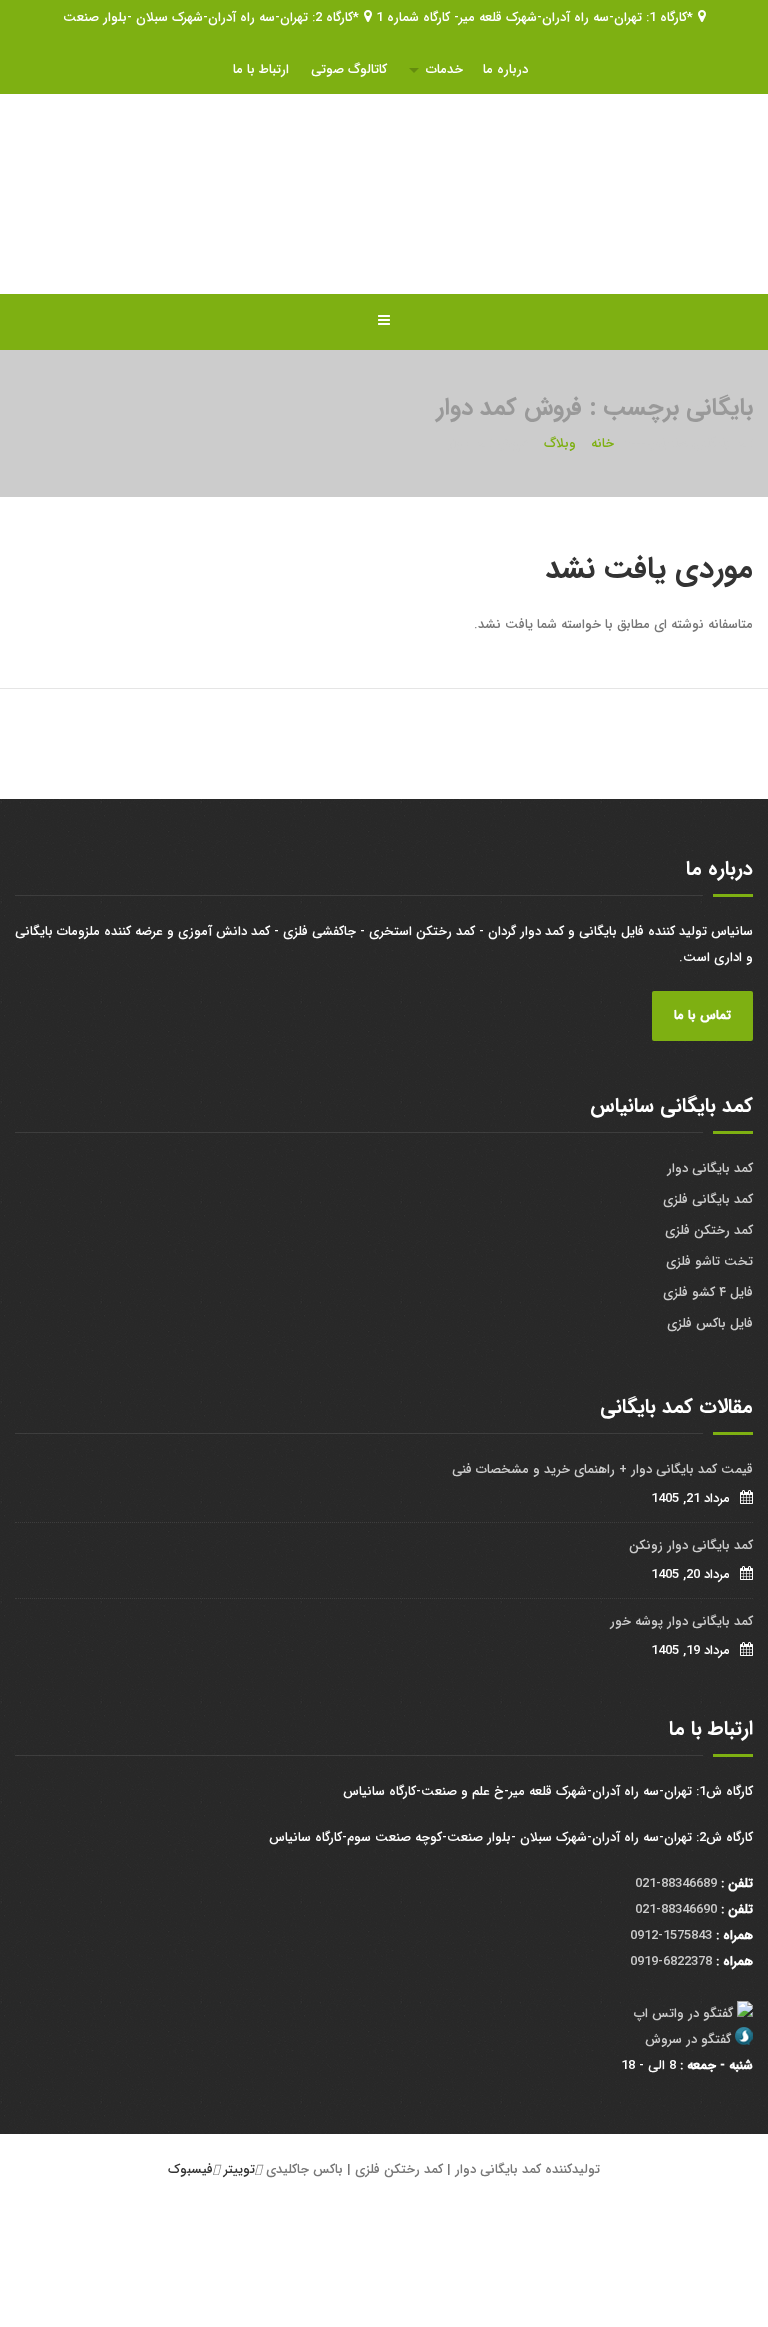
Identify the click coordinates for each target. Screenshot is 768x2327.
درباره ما (505, 69)
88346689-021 (676, 1883)
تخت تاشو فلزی (709, 1261)
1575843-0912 (671, 1935)
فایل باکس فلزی (710, 1323)
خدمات (444, 69)
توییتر (239, 2169)
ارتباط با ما (261, 69)
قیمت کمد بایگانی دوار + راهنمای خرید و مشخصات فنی (602, 1469)
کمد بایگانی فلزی (708, 1199)
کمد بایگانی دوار (710, 1168)
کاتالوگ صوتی (349, 69)
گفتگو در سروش (688, 2039)
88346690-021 (676, 1909)
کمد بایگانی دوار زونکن (691, 1545)
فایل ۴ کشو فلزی (708, 1292)
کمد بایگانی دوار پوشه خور (681, 1621)
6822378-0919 (671, 1961)
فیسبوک (190, 2169)
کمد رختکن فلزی (709, 1230)
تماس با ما (702, 1015)
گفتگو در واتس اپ (683, 2013)
